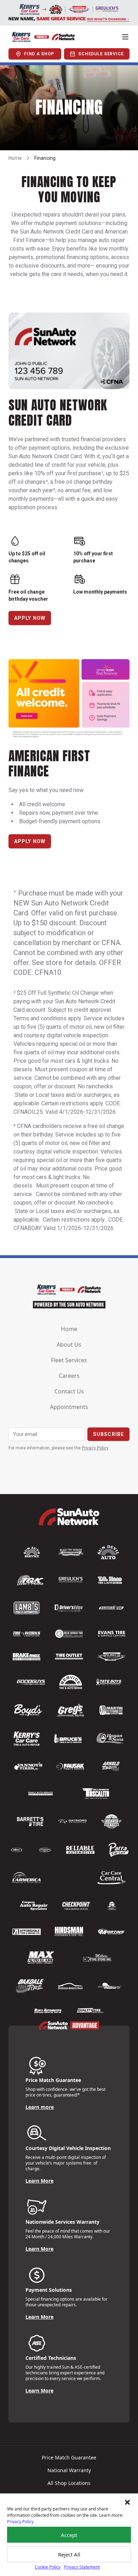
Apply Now (30, 618)
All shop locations (69, 2483)
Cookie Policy (48, 2567)
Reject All (69, 2554)
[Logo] (43, 37)
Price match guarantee (69, 2457)
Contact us (69, 1391)
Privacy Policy (20, 2522)
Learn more (40, 2107)
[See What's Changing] (69, 13)
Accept (69, 2535)
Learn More (39, 2181)
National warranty (69, 2470)
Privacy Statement (82, 2567)
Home (15, 158)
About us (69, 1345)
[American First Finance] (69, 700)
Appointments (69, 1407)
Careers (69, 1376)
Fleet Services (69, 1360)
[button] (127, 2502)
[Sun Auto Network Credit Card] (69, 351)
